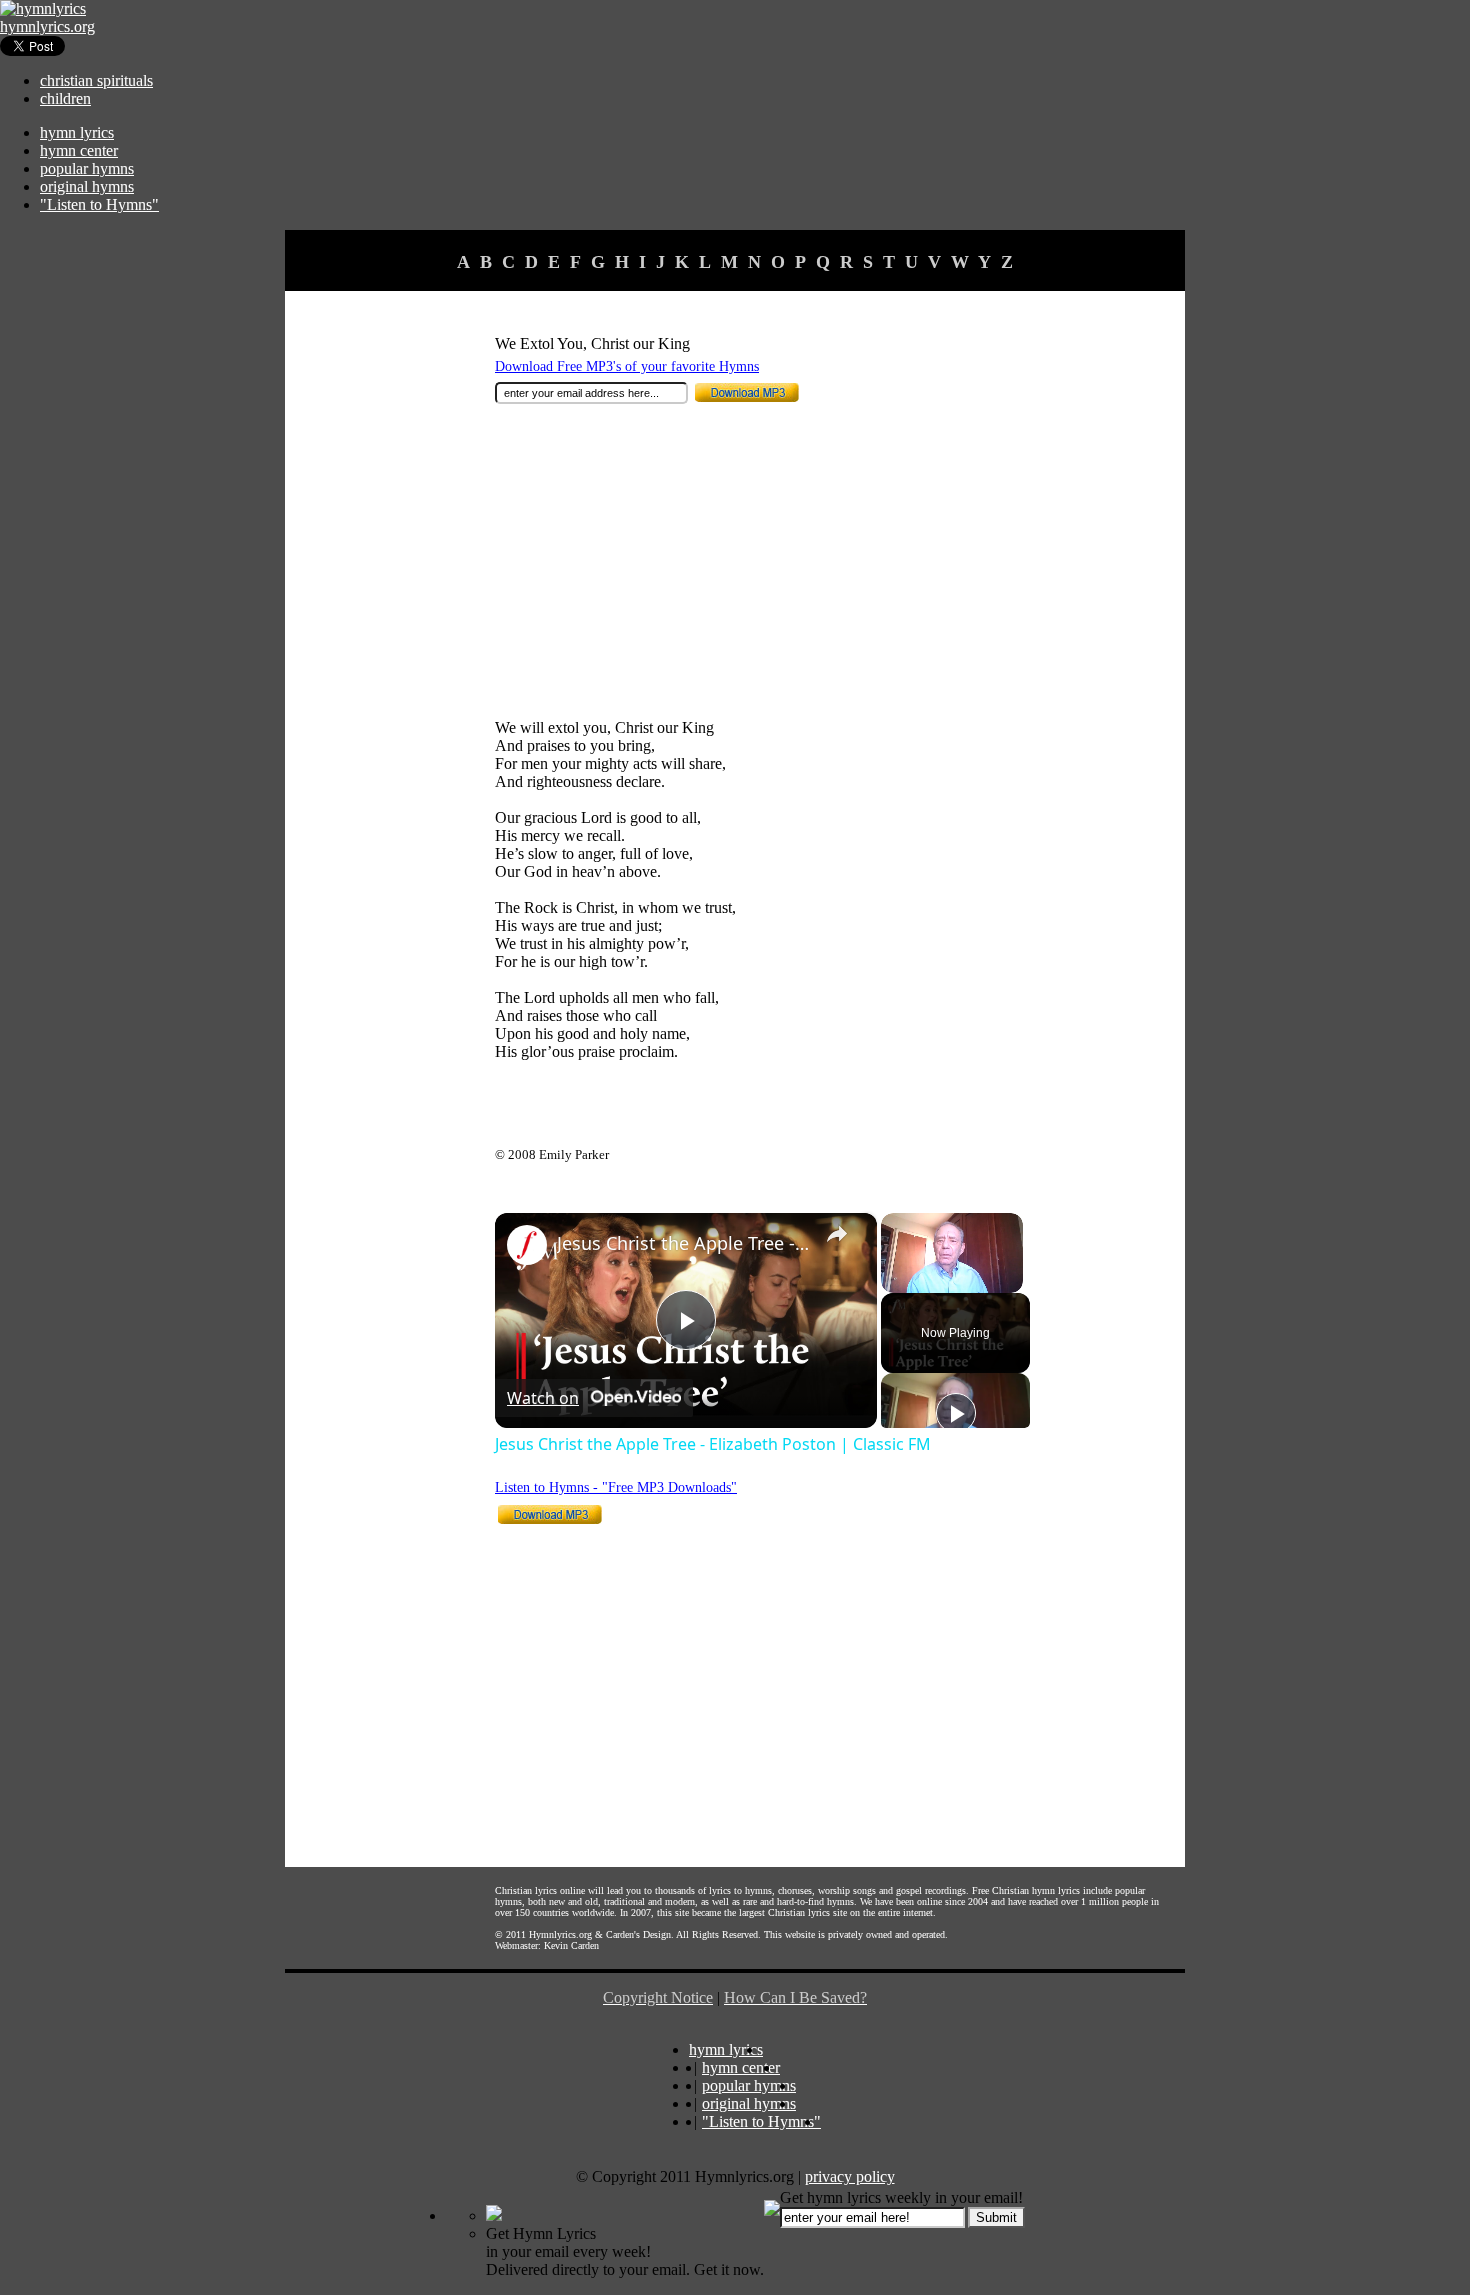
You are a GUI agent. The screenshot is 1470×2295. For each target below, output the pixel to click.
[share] (837, 1234)
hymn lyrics (77, 132)
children (65, 98)
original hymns (87, 186)
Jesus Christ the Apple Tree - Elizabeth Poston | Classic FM (683, 1243)
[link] (527, 1245)
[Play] (956, 1413)
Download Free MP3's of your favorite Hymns (627, 366)
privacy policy (850, 2176)
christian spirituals (96, 80)
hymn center (79, 150)
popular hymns (87, 168)
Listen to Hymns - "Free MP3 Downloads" (616, 1487)
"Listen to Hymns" (99, 204)
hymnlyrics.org (47, 26)
